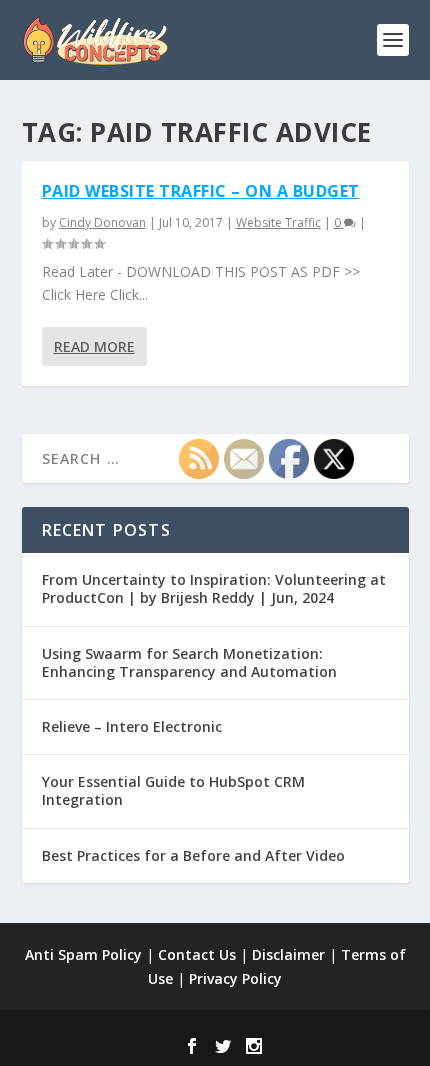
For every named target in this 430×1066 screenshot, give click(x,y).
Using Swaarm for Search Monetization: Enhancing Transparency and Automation (189, 662)
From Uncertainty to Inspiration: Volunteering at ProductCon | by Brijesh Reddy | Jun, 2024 (214, 588)
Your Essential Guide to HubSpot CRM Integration (173, 790)
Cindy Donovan (102, 222)
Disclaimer (288, 954)
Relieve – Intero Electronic (132, 726)
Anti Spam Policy (83, 954)
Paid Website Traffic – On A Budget (201, 191)
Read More (94, 346)
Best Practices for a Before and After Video (193, 855)
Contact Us (197, 954)
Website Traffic (278, 222)
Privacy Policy (235, 978)
